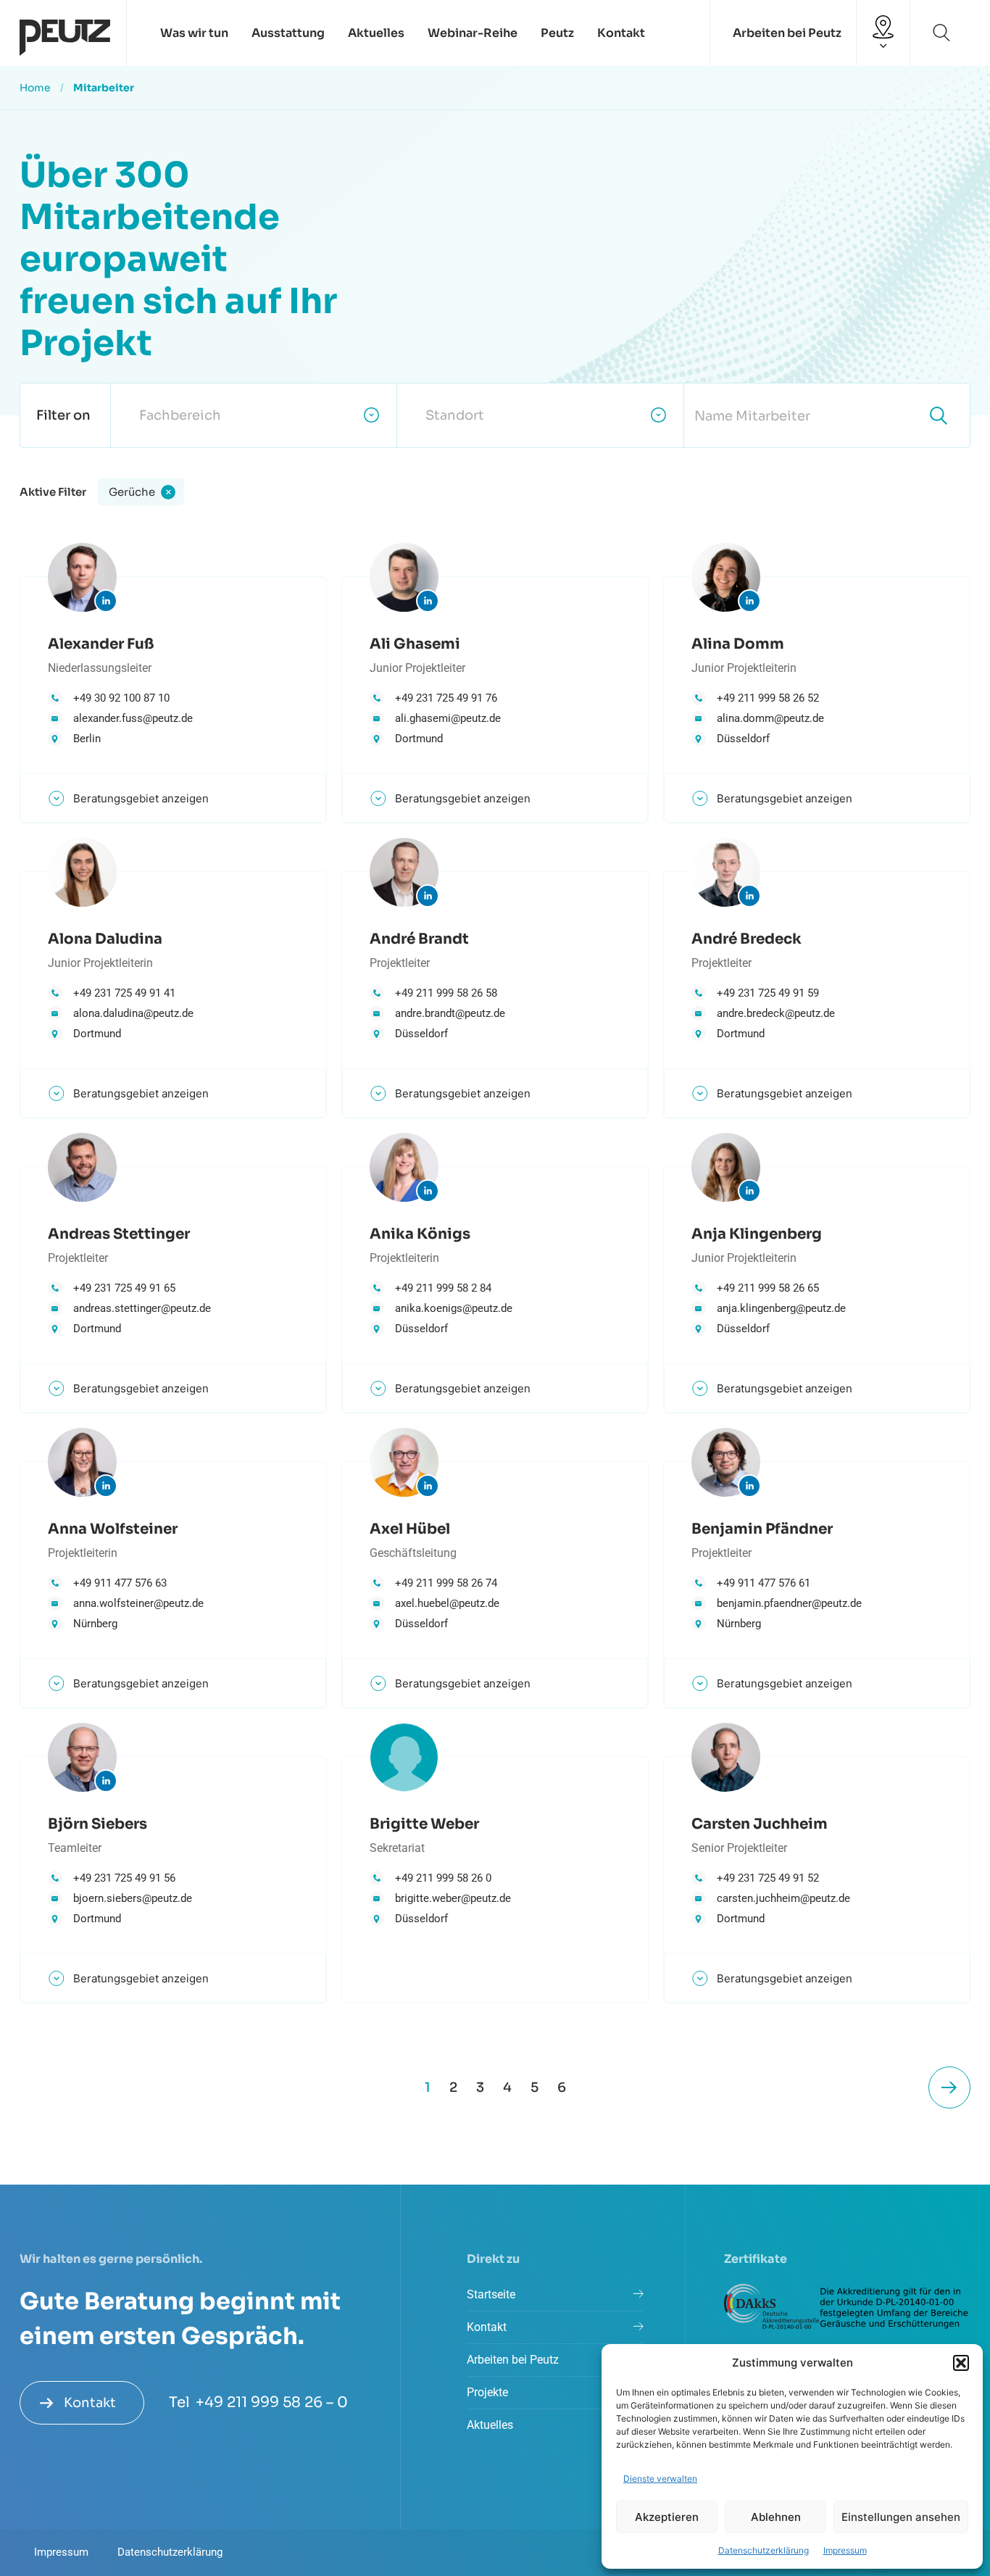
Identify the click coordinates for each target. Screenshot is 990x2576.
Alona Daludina (105, 939)
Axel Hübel (410, 1529)
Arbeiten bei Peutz (787, 33)
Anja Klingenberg (757, 1234)
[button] (961, 2363)
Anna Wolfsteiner (113, 1529)
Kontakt (621, 33)
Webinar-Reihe (473, 33)
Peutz (557, 33)
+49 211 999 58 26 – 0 (272, 2402)
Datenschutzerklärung (764, 2550)
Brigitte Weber (424, 1824)
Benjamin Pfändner (762, 1529)
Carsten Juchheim (760, 1824)
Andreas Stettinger (119, 1234)
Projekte (487, 2392)
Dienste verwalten (660, 2479)
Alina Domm (738, 644)
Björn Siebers (97, 1824)
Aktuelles (376, 33)
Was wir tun (194, 33)
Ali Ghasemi (415, 644)
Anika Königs (420, 1234)
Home (35, 88)
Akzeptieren (667, 2517)
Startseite (491, 2294)
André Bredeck (746, 939)
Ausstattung (288, 33)
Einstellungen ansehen (901, 2517)
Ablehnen (776, 2517)
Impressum (845, 2550)
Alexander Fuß (101, 644)
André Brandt (419, 939)
